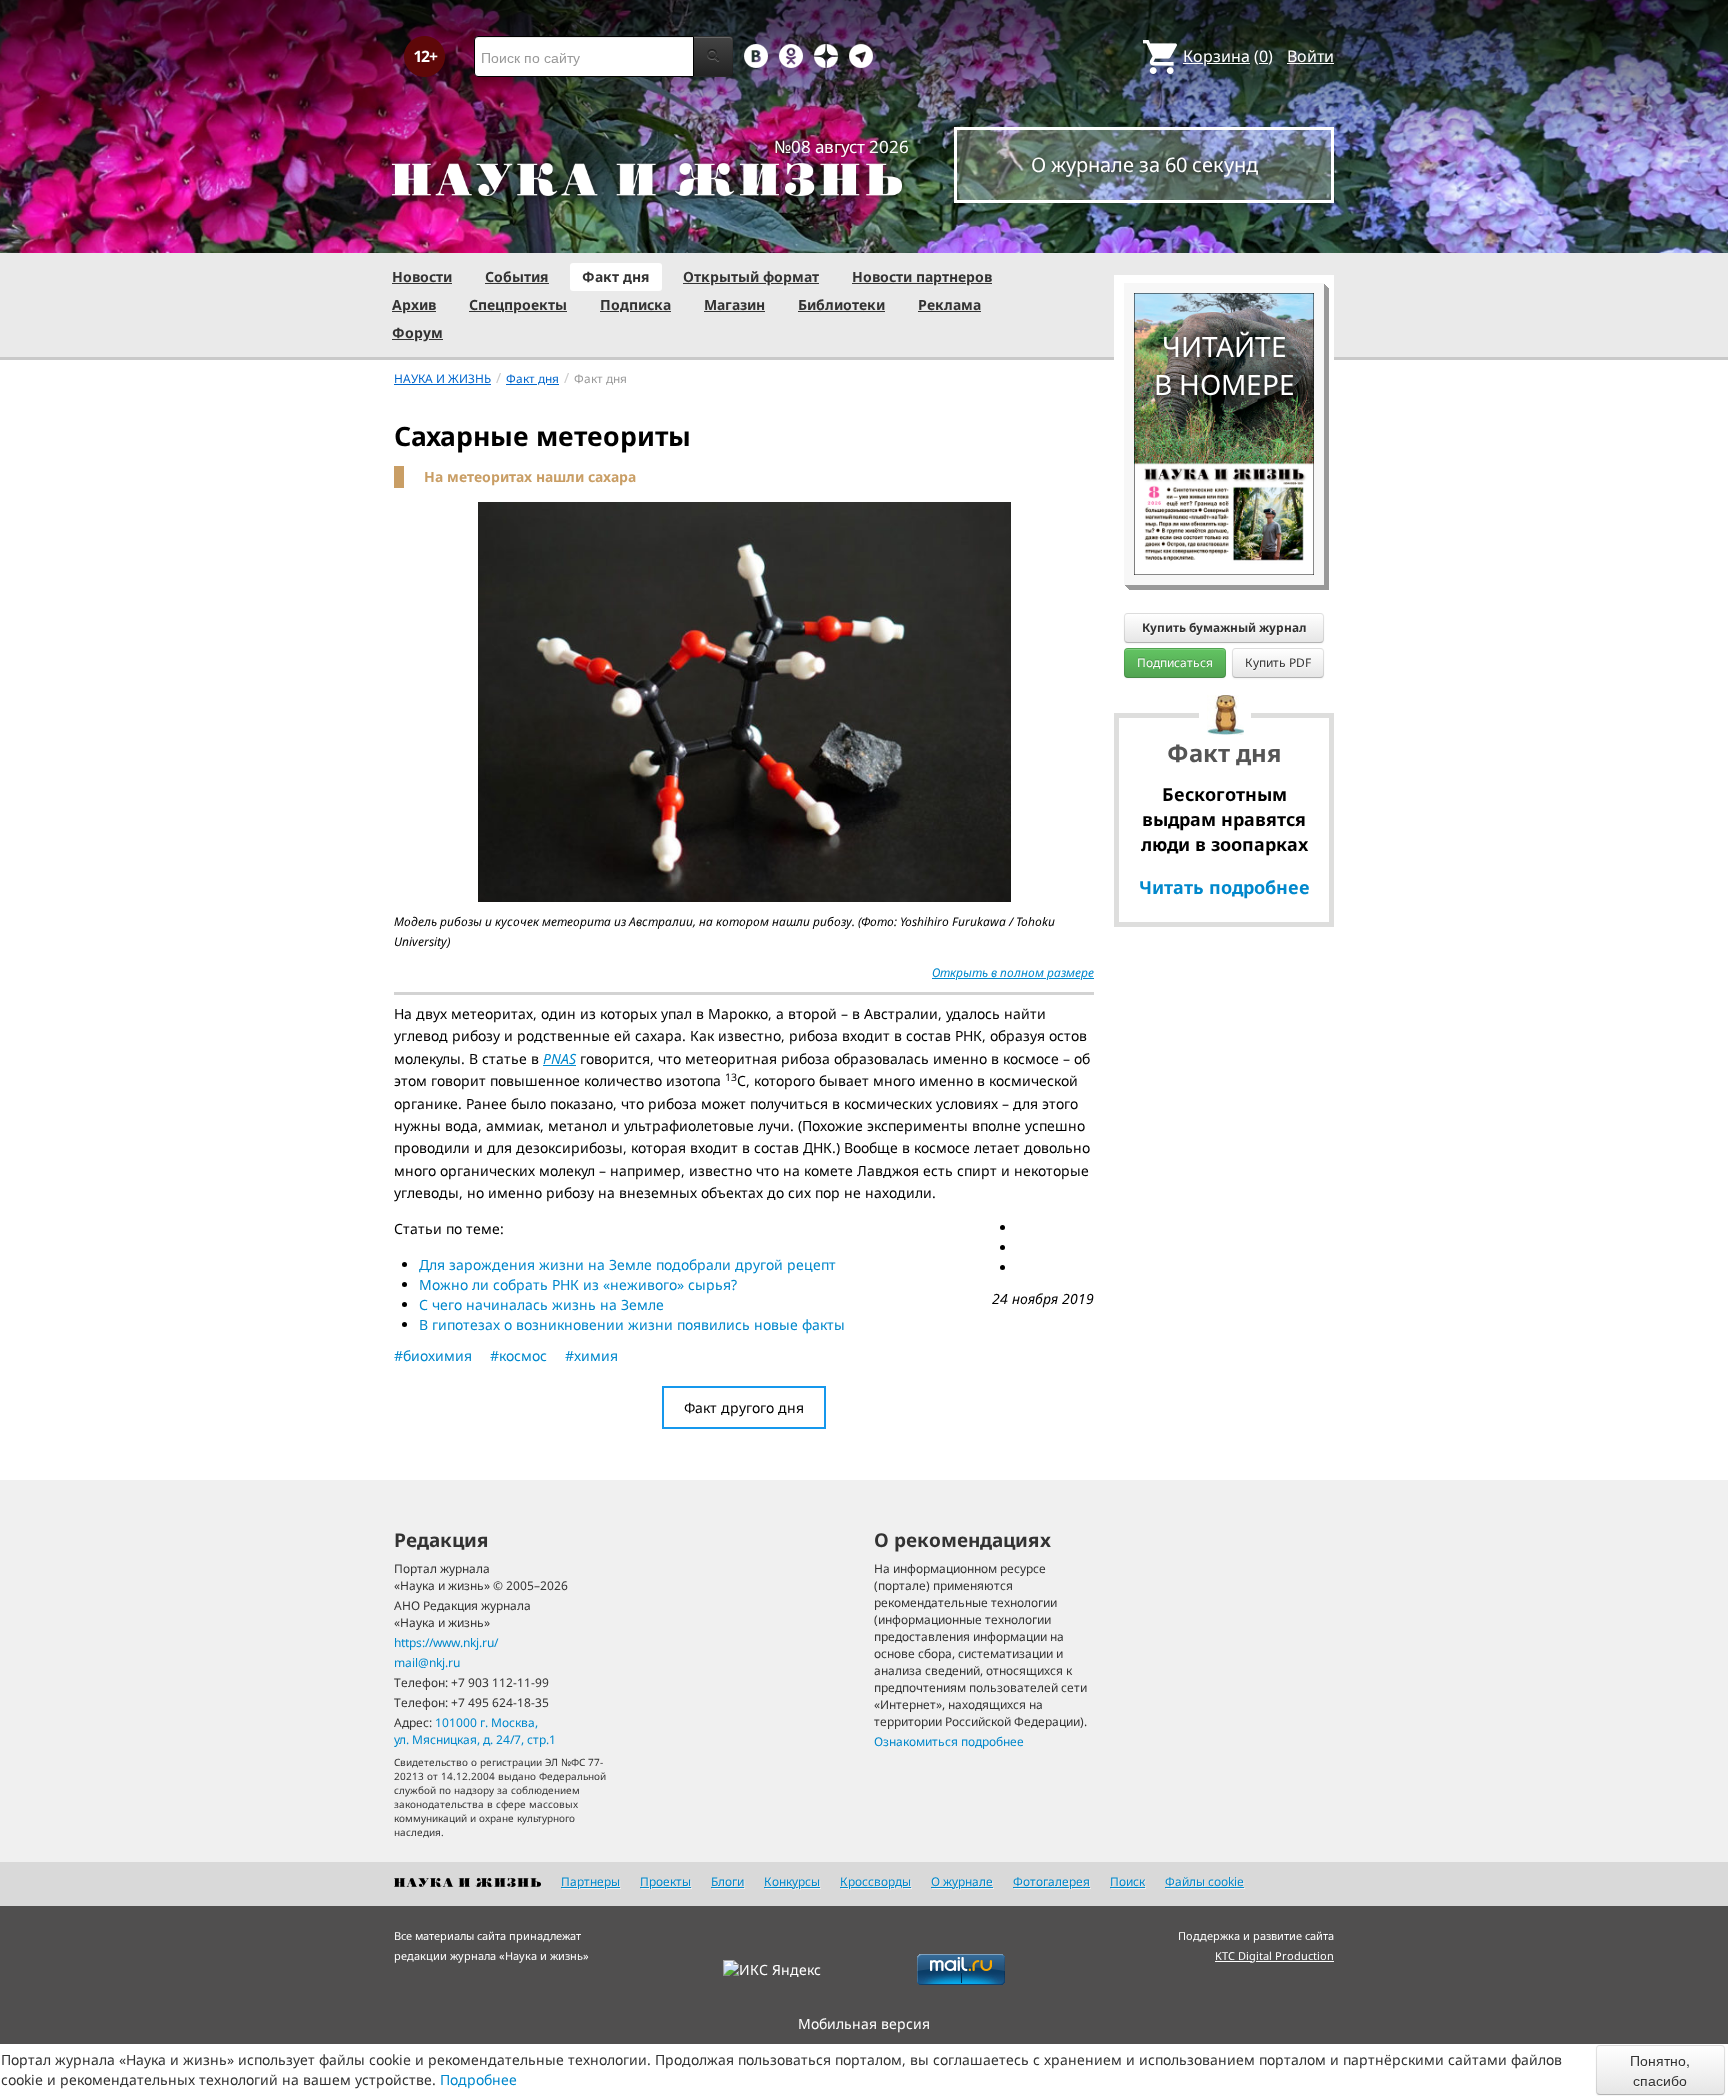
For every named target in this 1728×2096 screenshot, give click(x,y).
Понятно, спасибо (1660, 2070)
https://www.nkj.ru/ (446, 1642)
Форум (417, 332)
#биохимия (433, 1355)
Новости (422, 276)
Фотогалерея (1051, 1881)
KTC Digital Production (1274, 1955)
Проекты (665, 1881)
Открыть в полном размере (1013, 972)
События (517, 276)
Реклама (949, 304)
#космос (518, 1355)
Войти (1310, 56)
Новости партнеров (922, 276)
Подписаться (1175, 662)
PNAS (559, 1058)
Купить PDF (1278, 662)
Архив (414, 304)
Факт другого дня (744, 1407)
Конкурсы (792, 1881)
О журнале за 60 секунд (1144, 164)
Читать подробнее (1224, 887)
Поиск (1127, 1881)
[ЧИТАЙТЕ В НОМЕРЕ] (1224, 235)
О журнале (962, 1881)
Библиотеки (841, 304)
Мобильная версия (864, 2023)
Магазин (734, 304)
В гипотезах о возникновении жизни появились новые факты (632, 1324)
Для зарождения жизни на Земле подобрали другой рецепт (627, 1264)
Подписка (635, 304)
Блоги (727, 1881)
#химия (591, 1355)
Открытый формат (751, 276)
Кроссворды (875, 1881)
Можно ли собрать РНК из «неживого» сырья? (578, 1284)
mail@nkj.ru (427, 1662)
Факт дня (616, 276)
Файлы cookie (1204, 1881)
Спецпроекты (518, 304)
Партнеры (590, 1881)
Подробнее (478, 2079)
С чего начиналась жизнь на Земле (541, 1304)
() (1228, 56)
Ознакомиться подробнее (949, 1741)
